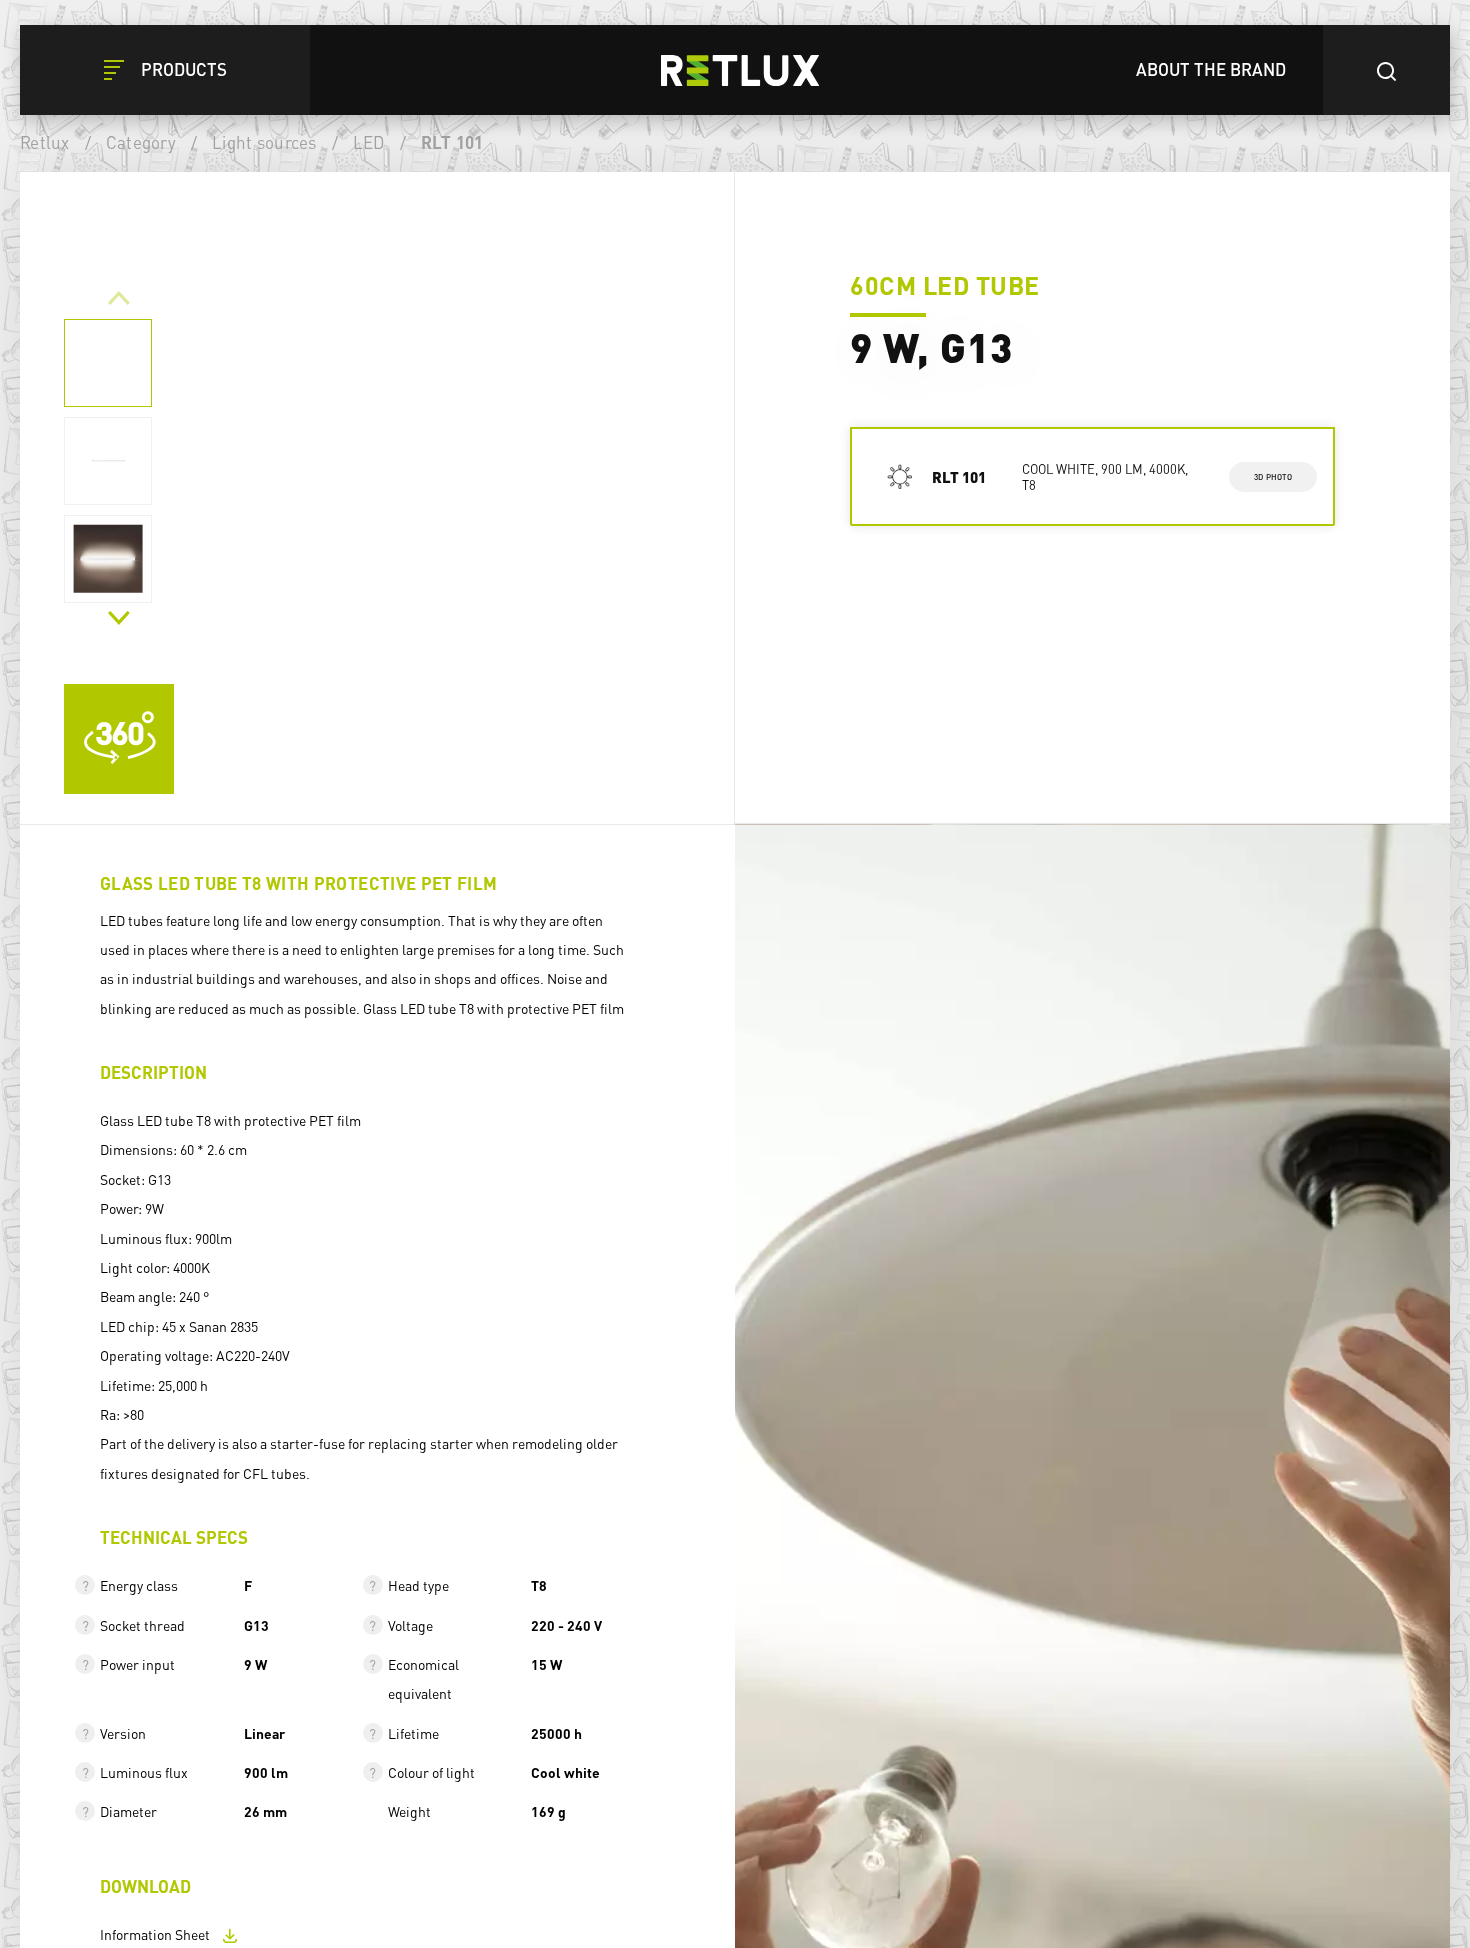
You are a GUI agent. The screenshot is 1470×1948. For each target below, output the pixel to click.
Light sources (264, 142)
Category (141, 142)
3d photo (1273, 476)
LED (369, 142)
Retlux (45, 142)
